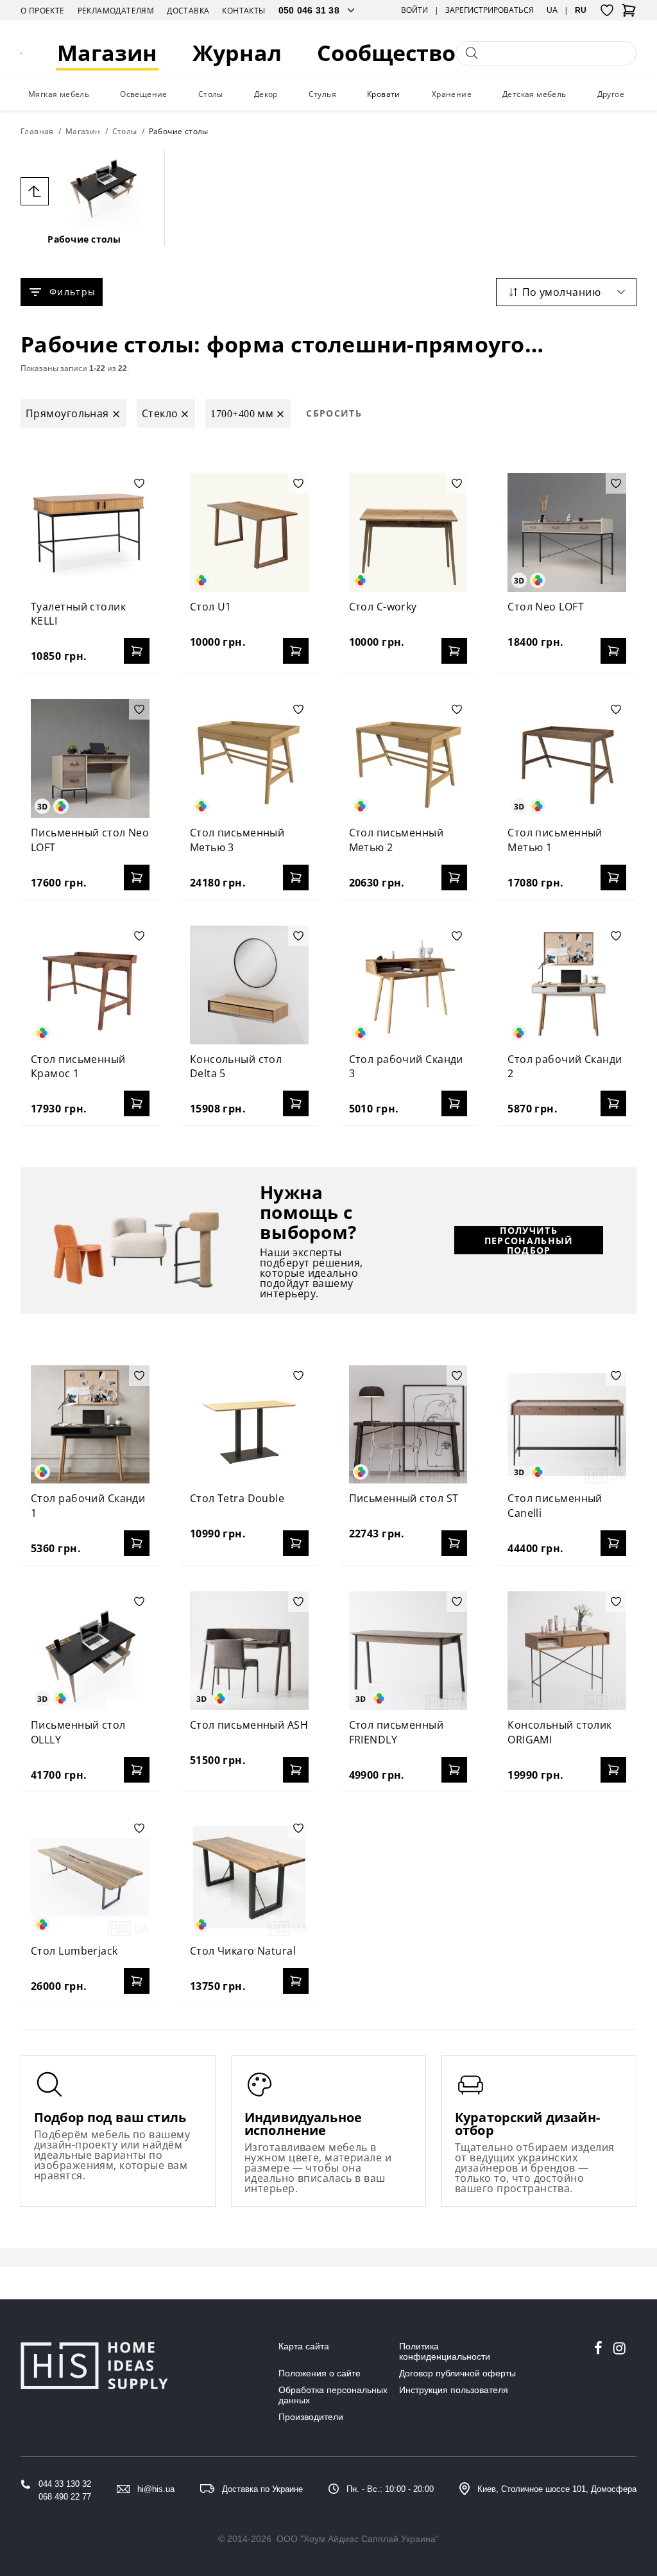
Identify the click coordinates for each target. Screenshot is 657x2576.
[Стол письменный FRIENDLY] (408, 1651)
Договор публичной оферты (457, 2373)
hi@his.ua (156, 2489)
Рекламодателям (116, 11)
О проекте (43, 11)
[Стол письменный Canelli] (567, 1425)
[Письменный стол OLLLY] (90, 1651)
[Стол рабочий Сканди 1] (90, 1425)
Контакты (243, 11)
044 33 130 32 (65, 2484)
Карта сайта (304, 2346)
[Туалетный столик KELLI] (90, 532)
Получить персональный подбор (529, 1240)
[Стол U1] (249, 532)
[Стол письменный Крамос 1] (90, 985)
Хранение (452, 94)
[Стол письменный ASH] (249, 1651)
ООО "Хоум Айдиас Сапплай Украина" (358, 2539)
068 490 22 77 (65, 2497)
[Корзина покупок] (629, 14)
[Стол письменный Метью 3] (249, 758)
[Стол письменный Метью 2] (408, 758)
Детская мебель (534, 94)
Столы (211, 94)
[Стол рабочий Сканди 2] (567, 985)
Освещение (144, 94)
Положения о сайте (320, 2373)
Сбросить (334, 413)
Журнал (237, 53)
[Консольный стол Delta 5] (249, 985)
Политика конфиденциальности (445, 2351)
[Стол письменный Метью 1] (567, 758)
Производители (311, 2417)
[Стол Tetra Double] (249, 1425)
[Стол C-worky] (408, 532)
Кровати (384, 94)
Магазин (107, 53)
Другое (611, 94)
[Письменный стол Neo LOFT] (90, 758)
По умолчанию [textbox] (561, 292)
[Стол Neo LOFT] (567, 532)
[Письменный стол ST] (408, 1425)
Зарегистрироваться (490, 10)
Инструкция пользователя (454, 2390)
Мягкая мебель (59, 94)
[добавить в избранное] (139, 483)
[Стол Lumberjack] (90, 1877)
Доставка (188, 11)
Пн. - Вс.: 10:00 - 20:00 (390, 2489)
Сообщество (386, 53)
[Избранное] (607, 10)
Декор (266, 94)
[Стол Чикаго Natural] (249, 1877)
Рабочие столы (84, 239)
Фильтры (73, 292)
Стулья (322, 94)
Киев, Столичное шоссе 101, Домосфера (557, 2489)
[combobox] (566, 292)
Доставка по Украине (262, 2489)
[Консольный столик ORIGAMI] (567, 1651)
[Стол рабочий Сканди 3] (408, 985)
